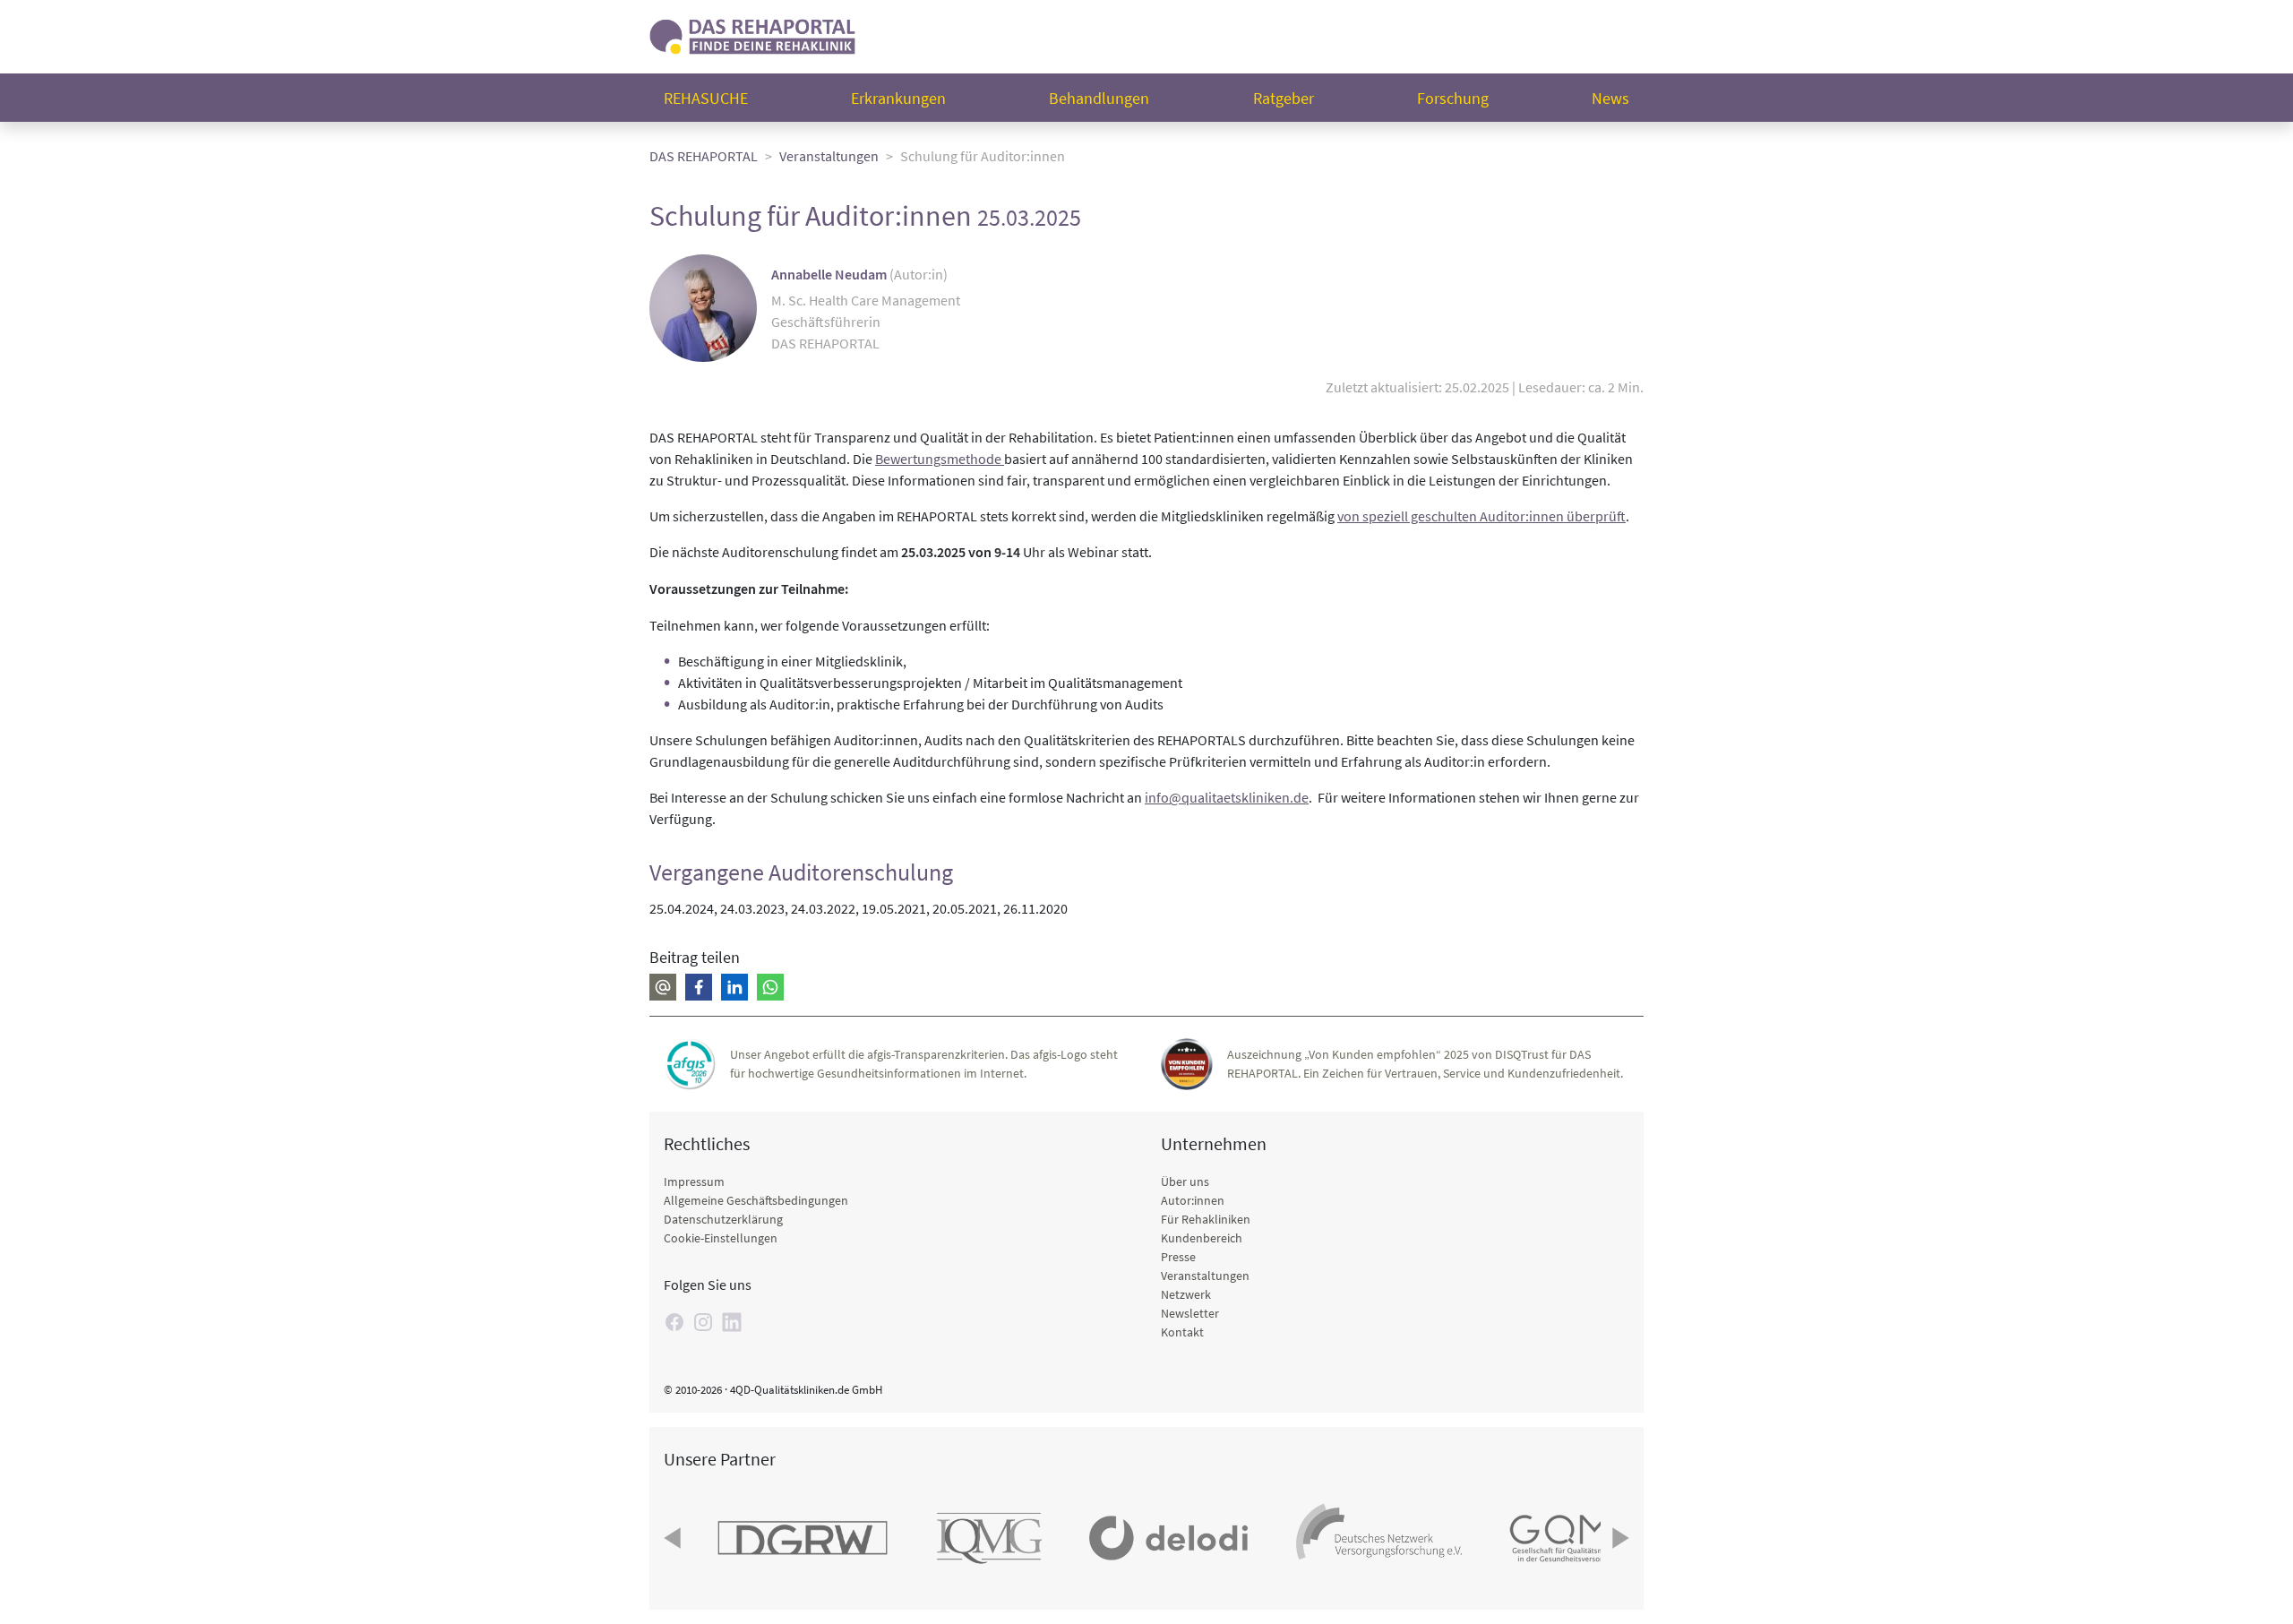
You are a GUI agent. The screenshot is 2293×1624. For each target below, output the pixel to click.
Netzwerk (1186, 1294)
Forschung (1453, 98)
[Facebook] (674, 1322)
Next (1619, 1538)
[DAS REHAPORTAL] (752, 34)
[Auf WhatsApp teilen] (770, 987)
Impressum (694, 1181)
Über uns (1185, 1181)
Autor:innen (1193, 1200)
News (1610, 98)
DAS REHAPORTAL (704, 156)
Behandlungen (1099, 98)
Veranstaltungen (829, 156)
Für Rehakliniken (1206, 1219)
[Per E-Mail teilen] (663, 987)
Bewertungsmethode (940, 459)
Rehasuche (706, 98)
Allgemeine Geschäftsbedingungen (756, 1200)
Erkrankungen (898, 98)
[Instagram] (703, 1322)
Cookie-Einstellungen (721, 1238)
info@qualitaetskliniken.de (1227, 797)
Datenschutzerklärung (723, 1219)
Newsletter (1190, 1313)
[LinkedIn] (732, 1322)
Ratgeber (1284, 98)
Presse (1178, 1257)
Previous (674, 1538)
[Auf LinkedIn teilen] (734, 987)
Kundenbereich (1202, 1238)
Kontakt (1182, 1332)
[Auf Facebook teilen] (699, 987)
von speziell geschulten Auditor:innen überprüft (1481, 516)
